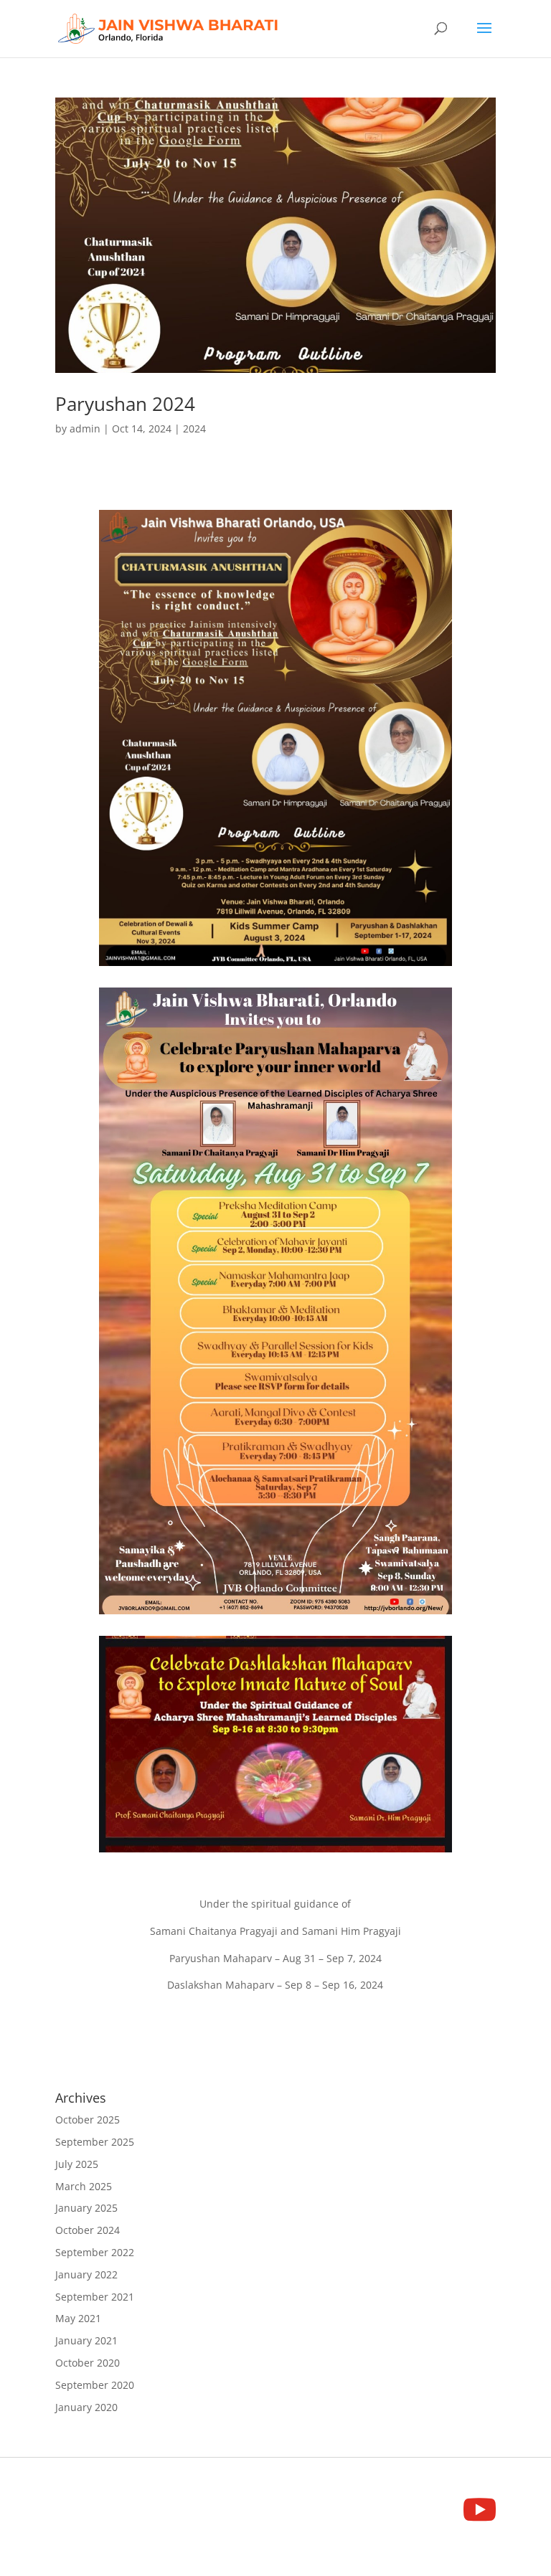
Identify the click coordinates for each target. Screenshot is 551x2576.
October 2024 (88, 2230)
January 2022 (86, 2274)
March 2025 (84, 2186)
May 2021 (78, 2318)
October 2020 (88, 2363)
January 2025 (86, 2208)
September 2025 (95, 2142)
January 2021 (86, 2340)
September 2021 (95, 2297)
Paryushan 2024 (125, 404)
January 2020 (86, 2407)
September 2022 (95, 2252)
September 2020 (95, 2385)
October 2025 (88, 2120)
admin (85, 428)
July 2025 (77, 2164)
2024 (194, 428)
